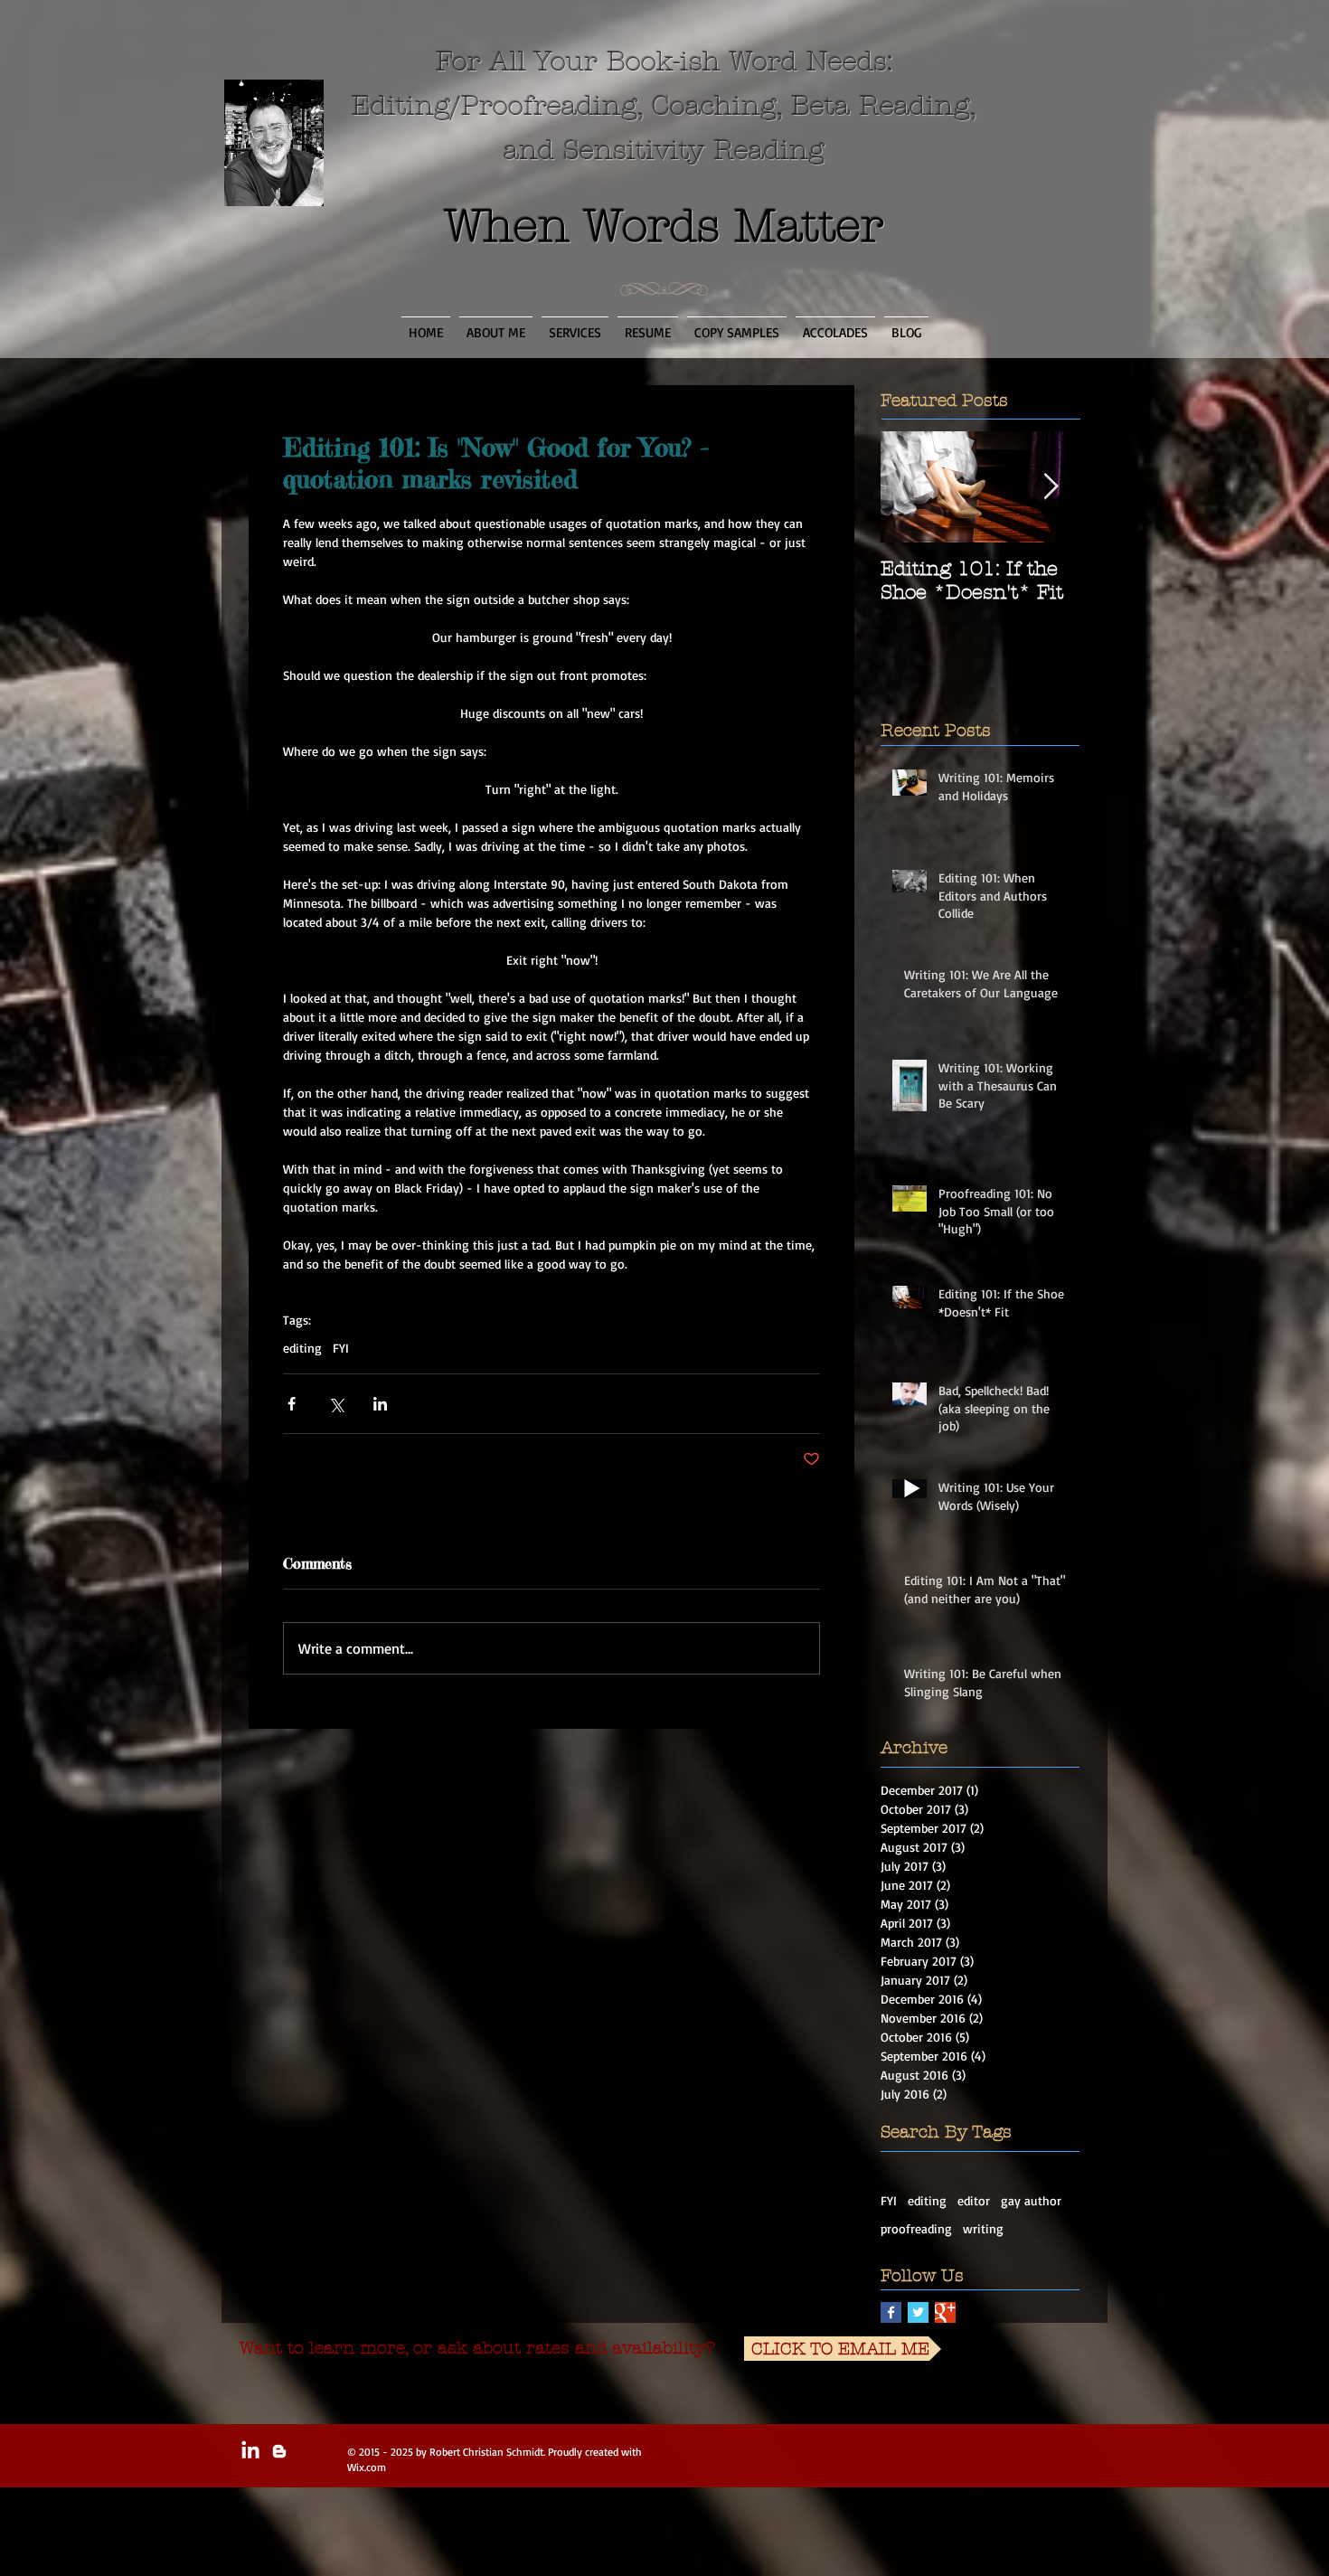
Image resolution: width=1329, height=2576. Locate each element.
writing (983, 2228)
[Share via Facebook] (292, 1404)
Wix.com (367, 2467)
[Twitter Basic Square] (918, 2312)
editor (974, 2200)
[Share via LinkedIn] (380, 1404)
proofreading (916, 2228)
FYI (341, 1348)
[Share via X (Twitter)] (336, 1404)
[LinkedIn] (250, 2451)
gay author (1031, 2200)
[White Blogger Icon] (279, 2451)
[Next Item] (1051, 487)
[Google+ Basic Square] (945, 2312)
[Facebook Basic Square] (891, 2312)
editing (302, 1348)
